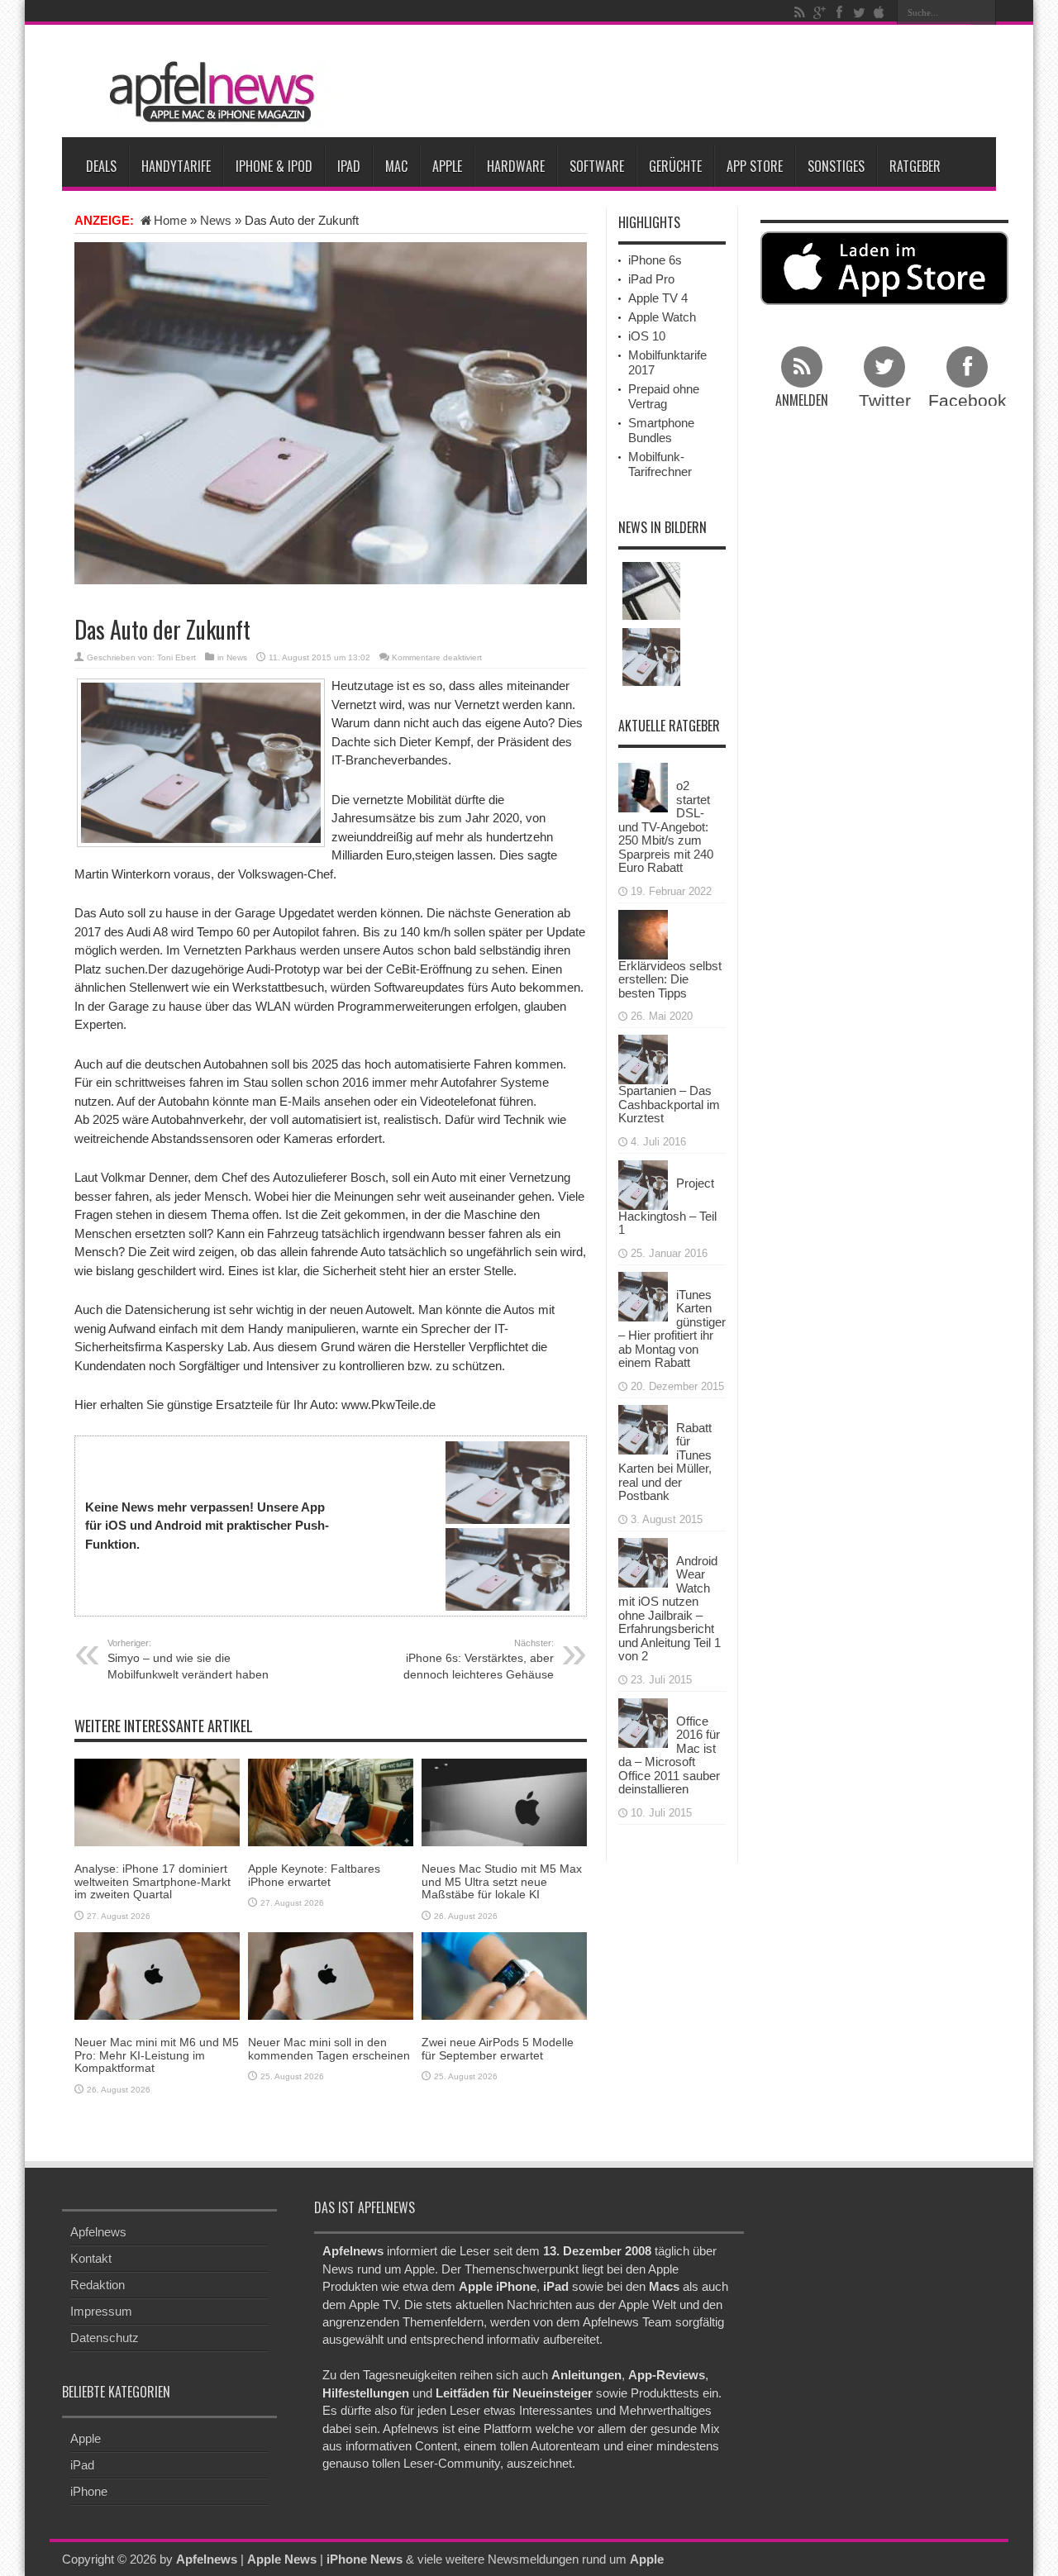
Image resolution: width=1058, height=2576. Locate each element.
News (216, 220)
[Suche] (984, 12)
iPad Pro (651, 279)
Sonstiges (836, 166)
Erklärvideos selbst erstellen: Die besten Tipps (670, 979)
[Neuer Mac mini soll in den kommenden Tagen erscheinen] (331, 1975)
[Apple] (879, 12)
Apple (447, 166)
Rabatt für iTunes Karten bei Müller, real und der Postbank (665, 1462)
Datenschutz (105, 2338)
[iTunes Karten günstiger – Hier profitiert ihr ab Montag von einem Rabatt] (643, 1295)
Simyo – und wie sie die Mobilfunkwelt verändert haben (188, 1659)
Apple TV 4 (658, 298)
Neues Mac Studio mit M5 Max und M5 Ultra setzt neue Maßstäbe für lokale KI (502, 1881)
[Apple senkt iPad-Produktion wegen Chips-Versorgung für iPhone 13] (651, 591)
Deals (101, 166)
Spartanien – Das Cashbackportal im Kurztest (669, 1104)
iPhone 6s (655, 260)
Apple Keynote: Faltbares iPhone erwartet (314, 1875)
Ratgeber (915, 166)
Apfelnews (98, 2232)
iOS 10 (647, 336)
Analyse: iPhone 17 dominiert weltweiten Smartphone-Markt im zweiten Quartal (153, 1881)
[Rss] (799, 12)
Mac (396, 166)
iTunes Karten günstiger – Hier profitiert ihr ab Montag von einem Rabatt (672, 1329)
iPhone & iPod (274, 166)
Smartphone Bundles (661, 430)
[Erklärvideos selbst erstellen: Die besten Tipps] (643, 933)
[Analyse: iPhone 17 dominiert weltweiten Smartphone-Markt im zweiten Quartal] (157, 1801)
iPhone (89, 2491)
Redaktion (98, 2285)
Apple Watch (662, 317)
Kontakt (91, 2258)
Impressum (101, 2311)
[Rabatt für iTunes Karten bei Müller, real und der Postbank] (643, 1428)
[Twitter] (859, 12)
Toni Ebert (176, 657)
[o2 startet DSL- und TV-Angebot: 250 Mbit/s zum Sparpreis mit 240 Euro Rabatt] (643, 786)
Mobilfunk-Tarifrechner (660, 464)
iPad (349, 166)
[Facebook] (839, 12)
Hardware (516, 166)
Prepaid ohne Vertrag (664, 396)
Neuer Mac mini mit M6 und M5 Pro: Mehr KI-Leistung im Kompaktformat (157, 2055)
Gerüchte (675, 166)
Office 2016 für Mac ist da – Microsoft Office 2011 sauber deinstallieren (669, 1755)
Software (597, 166)
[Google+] (819, 12)
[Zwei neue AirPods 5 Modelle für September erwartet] (504, 1975)
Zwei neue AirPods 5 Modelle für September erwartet (498, 2048)
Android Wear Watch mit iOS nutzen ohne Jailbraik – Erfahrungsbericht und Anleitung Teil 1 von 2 (670, 1609)
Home (170, 220)
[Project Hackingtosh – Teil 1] (643, 1183)
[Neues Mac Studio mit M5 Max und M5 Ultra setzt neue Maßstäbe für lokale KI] (504, 1801)
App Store (755, 166)
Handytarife (176, 166)
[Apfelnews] (207, 92)
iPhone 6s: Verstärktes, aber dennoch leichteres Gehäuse (479, 1659)
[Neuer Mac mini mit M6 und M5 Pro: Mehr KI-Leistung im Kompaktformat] (157, 1975)
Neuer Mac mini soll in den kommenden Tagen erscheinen (329, 2048)
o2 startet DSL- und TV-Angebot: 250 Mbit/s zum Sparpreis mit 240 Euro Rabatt (666, 826)
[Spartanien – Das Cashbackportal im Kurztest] (643, 1058)
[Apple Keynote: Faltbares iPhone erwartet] (331, 1801)
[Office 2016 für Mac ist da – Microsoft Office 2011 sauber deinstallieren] (643, 1721)
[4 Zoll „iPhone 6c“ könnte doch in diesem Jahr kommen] (651, 657)
